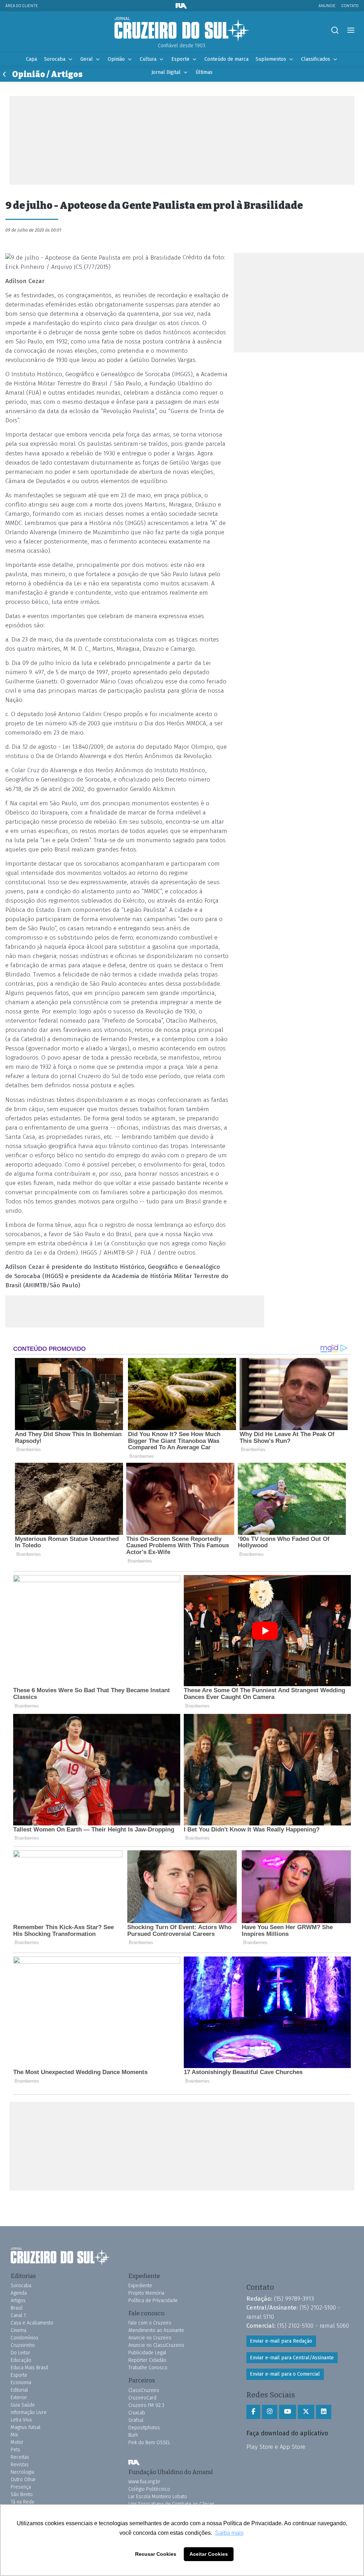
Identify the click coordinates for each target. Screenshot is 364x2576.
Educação (21, 2360)
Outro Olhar (23, 2480)
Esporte (180, 59)
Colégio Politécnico (149, 2489)
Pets (15, 2450)
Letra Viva (21, 2420)
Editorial (19, 2390)
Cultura (148, 59)
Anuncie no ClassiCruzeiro (156, 2345)
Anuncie (327, 6)
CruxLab (137, 2413)
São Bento (22, 2494)
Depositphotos (144, 2428)
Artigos (18, 2301)
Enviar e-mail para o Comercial (285, 2374)
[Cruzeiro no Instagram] (270, 2412)
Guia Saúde (23, 2405)
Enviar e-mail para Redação (281, 2341)
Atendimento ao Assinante (156, 2330)
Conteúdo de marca (226, 59)
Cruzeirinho (23, 2345)
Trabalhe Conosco (148, 2368)
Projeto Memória (146, 2293)
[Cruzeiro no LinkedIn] (324, 2412)
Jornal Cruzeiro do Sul (182, 29)
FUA (134, 2463)
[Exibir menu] (351, 30)
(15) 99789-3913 (294, 2299)
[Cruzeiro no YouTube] (288, 2412)
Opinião (116, 59)
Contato (350, 6)
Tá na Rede (23, 2502)
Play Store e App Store (276, 2447)
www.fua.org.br (144, 2482)
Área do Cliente (22, 6)
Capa (31, 59)
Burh (133, 2435)
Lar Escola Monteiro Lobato (158, 2497)
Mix (14, 2435)
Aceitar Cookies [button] (209, 2554)
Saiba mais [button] (229, 2533)
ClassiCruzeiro (144, 2390)
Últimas (204, 72)
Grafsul (136, 2420)
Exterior (19, 2398)
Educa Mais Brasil (30, 2368)
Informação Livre (29, 2412)
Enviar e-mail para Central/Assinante (292, 2358)
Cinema (18, 2330)
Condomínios (25, 2338)
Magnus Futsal (26, 2427)
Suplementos (271, 59)
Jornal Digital (166, 72)
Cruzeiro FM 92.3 (146, 2405)
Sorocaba (55, 59)
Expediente (140, 2286)
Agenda (19, 2293)
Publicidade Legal (147, 2353)
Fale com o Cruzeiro (150, 2323)
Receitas (20, 2457)
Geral (87, 59)
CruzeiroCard (142, 2398)
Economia (21, 2383)
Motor (17, 2442)
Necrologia (22, 2472)
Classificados (316, 59)
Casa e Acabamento (32, 2323)
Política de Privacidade (153, 2301)
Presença (21, 2487)
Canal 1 (18, 2315)
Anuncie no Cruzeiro (150, 2338)
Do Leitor (20, 2353)
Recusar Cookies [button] (156, 2554)
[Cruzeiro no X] (306, 2412)
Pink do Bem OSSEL (149, 2443)
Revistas (20, 2465)
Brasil (17, 2308)
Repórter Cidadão (147, 2360)
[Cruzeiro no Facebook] (253, 2412)
